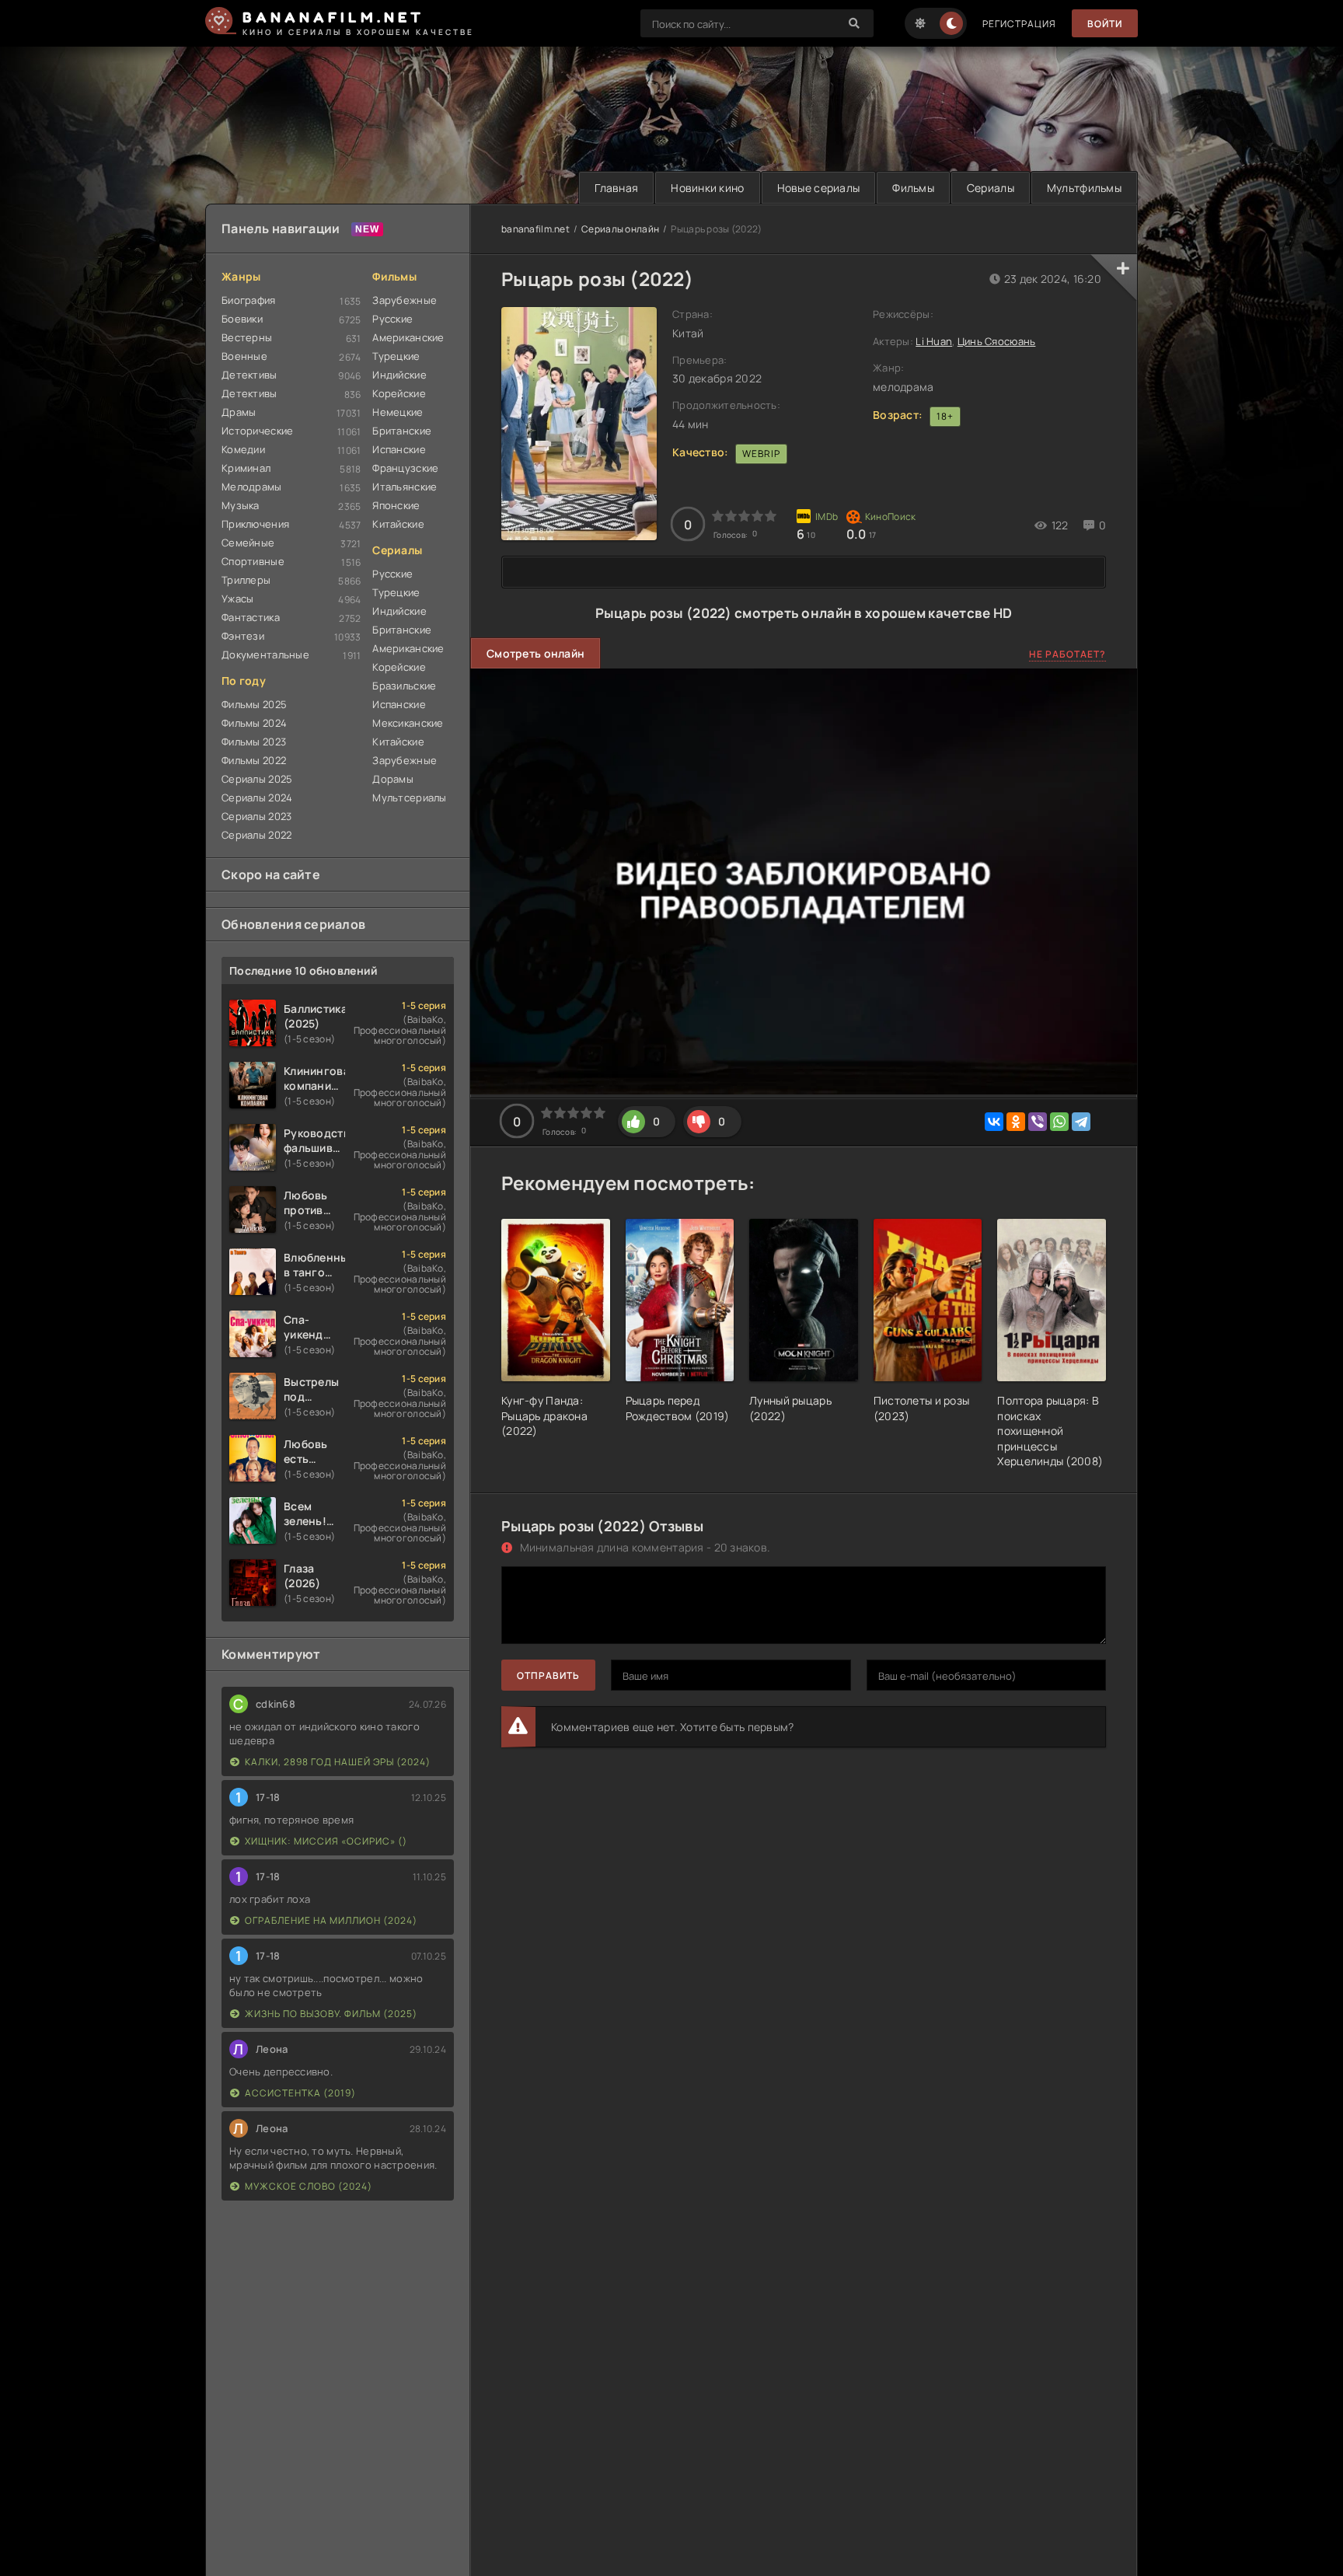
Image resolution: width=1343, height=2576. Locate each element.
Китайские (398, 524)
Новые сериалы (819, 188)
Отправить (548, 1675)
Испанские (399, 449)
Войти (1105, 24)
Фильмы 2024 (254, 723)
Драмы (239, 412)
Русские (392, 319)
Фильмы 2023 (254, 742)
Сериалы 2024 (257, 798)
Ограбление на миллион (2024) (331, 1920)
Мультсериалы (409, 798)
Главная (616, 188)
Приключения (255, 524)
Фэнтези (243, 636)
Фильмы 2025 (254, 704)
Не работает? (1067, 654)
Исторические (257, 431)
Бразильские (404, 686)
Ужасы (237, 599)
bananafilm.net (535, 229)
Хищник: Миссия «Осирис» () (326, 1841)
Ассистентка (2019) (300, 2093)
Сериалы (991, 188)
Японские (396, 505)
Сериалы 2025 (257, 779)
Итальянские (405, 487)
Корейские (399, 393)
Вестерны (247, 337)
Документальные (265, 654)
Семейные (248, 543)
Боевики (242, 319)
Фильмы (913, 188)
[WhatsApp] (1059, 1122)
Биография (249, 300)
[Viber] (1038, 1122)
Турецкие (396, 356)
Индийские (399, 375)
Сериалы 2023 (256, 816)
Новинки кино (707, 188)
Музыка (241, 505)
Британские (402, 431)
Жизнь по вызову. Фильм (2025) (331, 2014)
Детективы (249, 375)
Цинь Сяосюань (997, 341)
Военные (244, 356)
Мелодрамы (252, 487)
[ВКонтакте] (994, 1122)
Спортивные (253, 561)
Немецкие (398, 412)
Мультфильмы (1084, 188)
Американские (408, 337)
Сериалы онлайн (620, 229)
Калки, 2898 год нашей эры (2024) (338, 1762)
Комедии (243, 449)
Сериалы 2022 (256, 835)
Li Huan (934, 341)
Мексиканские (408, 723)
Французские (405, 468)
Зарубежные (405, 300)
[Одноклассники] (1016, 1122)
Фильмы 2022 (254, 760)
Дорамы (393, 779)
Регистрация (1019, 24)
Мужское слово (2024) (309, 2186)
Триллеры (246, 580)
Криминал (246, 468)
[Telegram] (1081, 1122)
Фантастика (251, 617)
